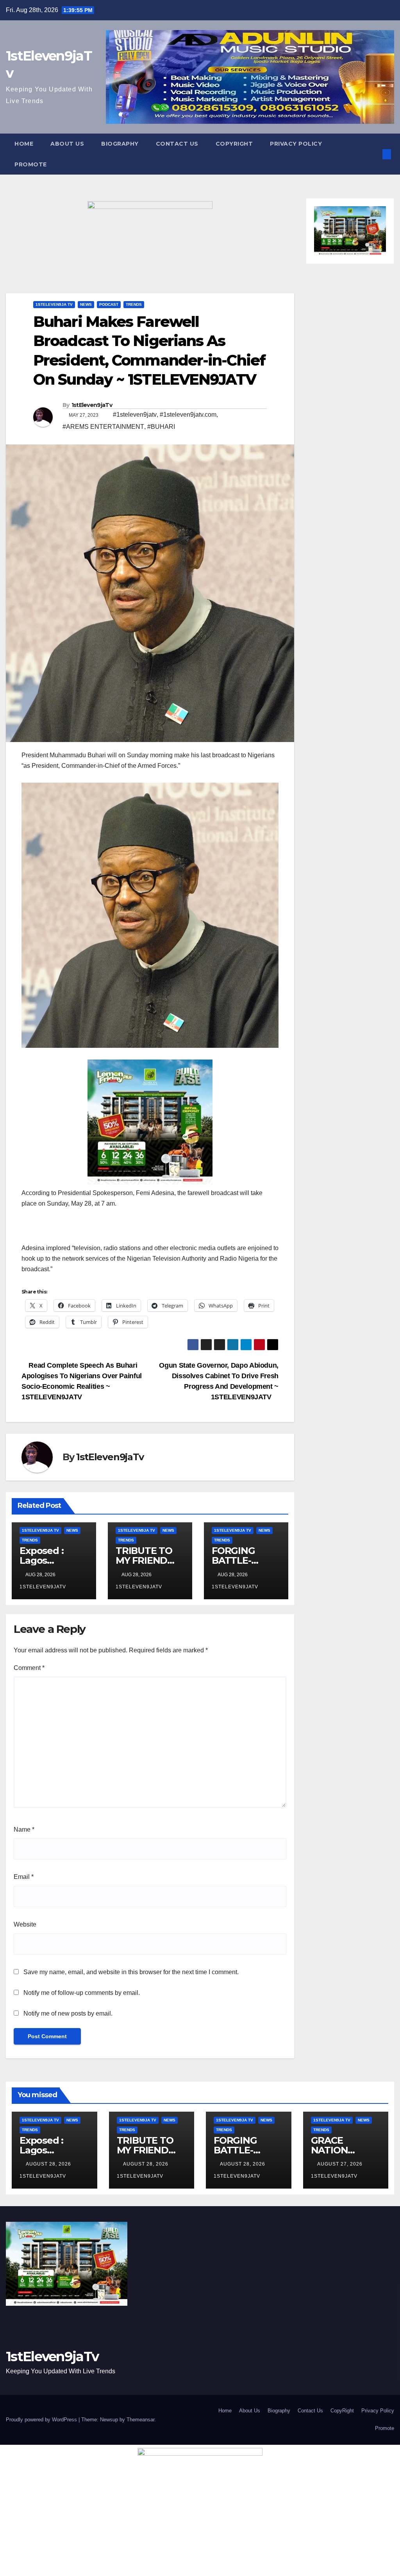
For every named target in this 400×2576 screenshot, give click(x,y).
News (86, 304)
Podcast (109, 304)
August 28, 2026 (49, 2164)
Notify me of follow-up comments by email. (82, 1993)
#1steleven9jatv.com (188, 415)
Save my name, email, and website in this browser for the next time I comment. (131, 1972)
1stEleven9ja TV (54, 304)
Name (24, 1829)
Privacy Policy (296, 144)
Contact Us (177, 144)
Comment (29, 1668)
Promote (31, 164)
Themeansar (140, 2420)
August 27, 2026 (341, 2164)
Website (25, 1924)
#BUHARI (161, 427)
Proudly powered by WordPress (42, 2420)
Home (24, 144)
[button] (374, 154)
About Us (67, 144)
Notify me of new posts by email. (68, 2013)
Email (24, 1877)
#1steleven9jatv (135, 415)
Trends (134, 304)
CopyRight (234, 144)
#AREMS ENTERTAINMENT (103, 427)
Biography (120, 144)
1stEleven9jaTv (92, 405)
